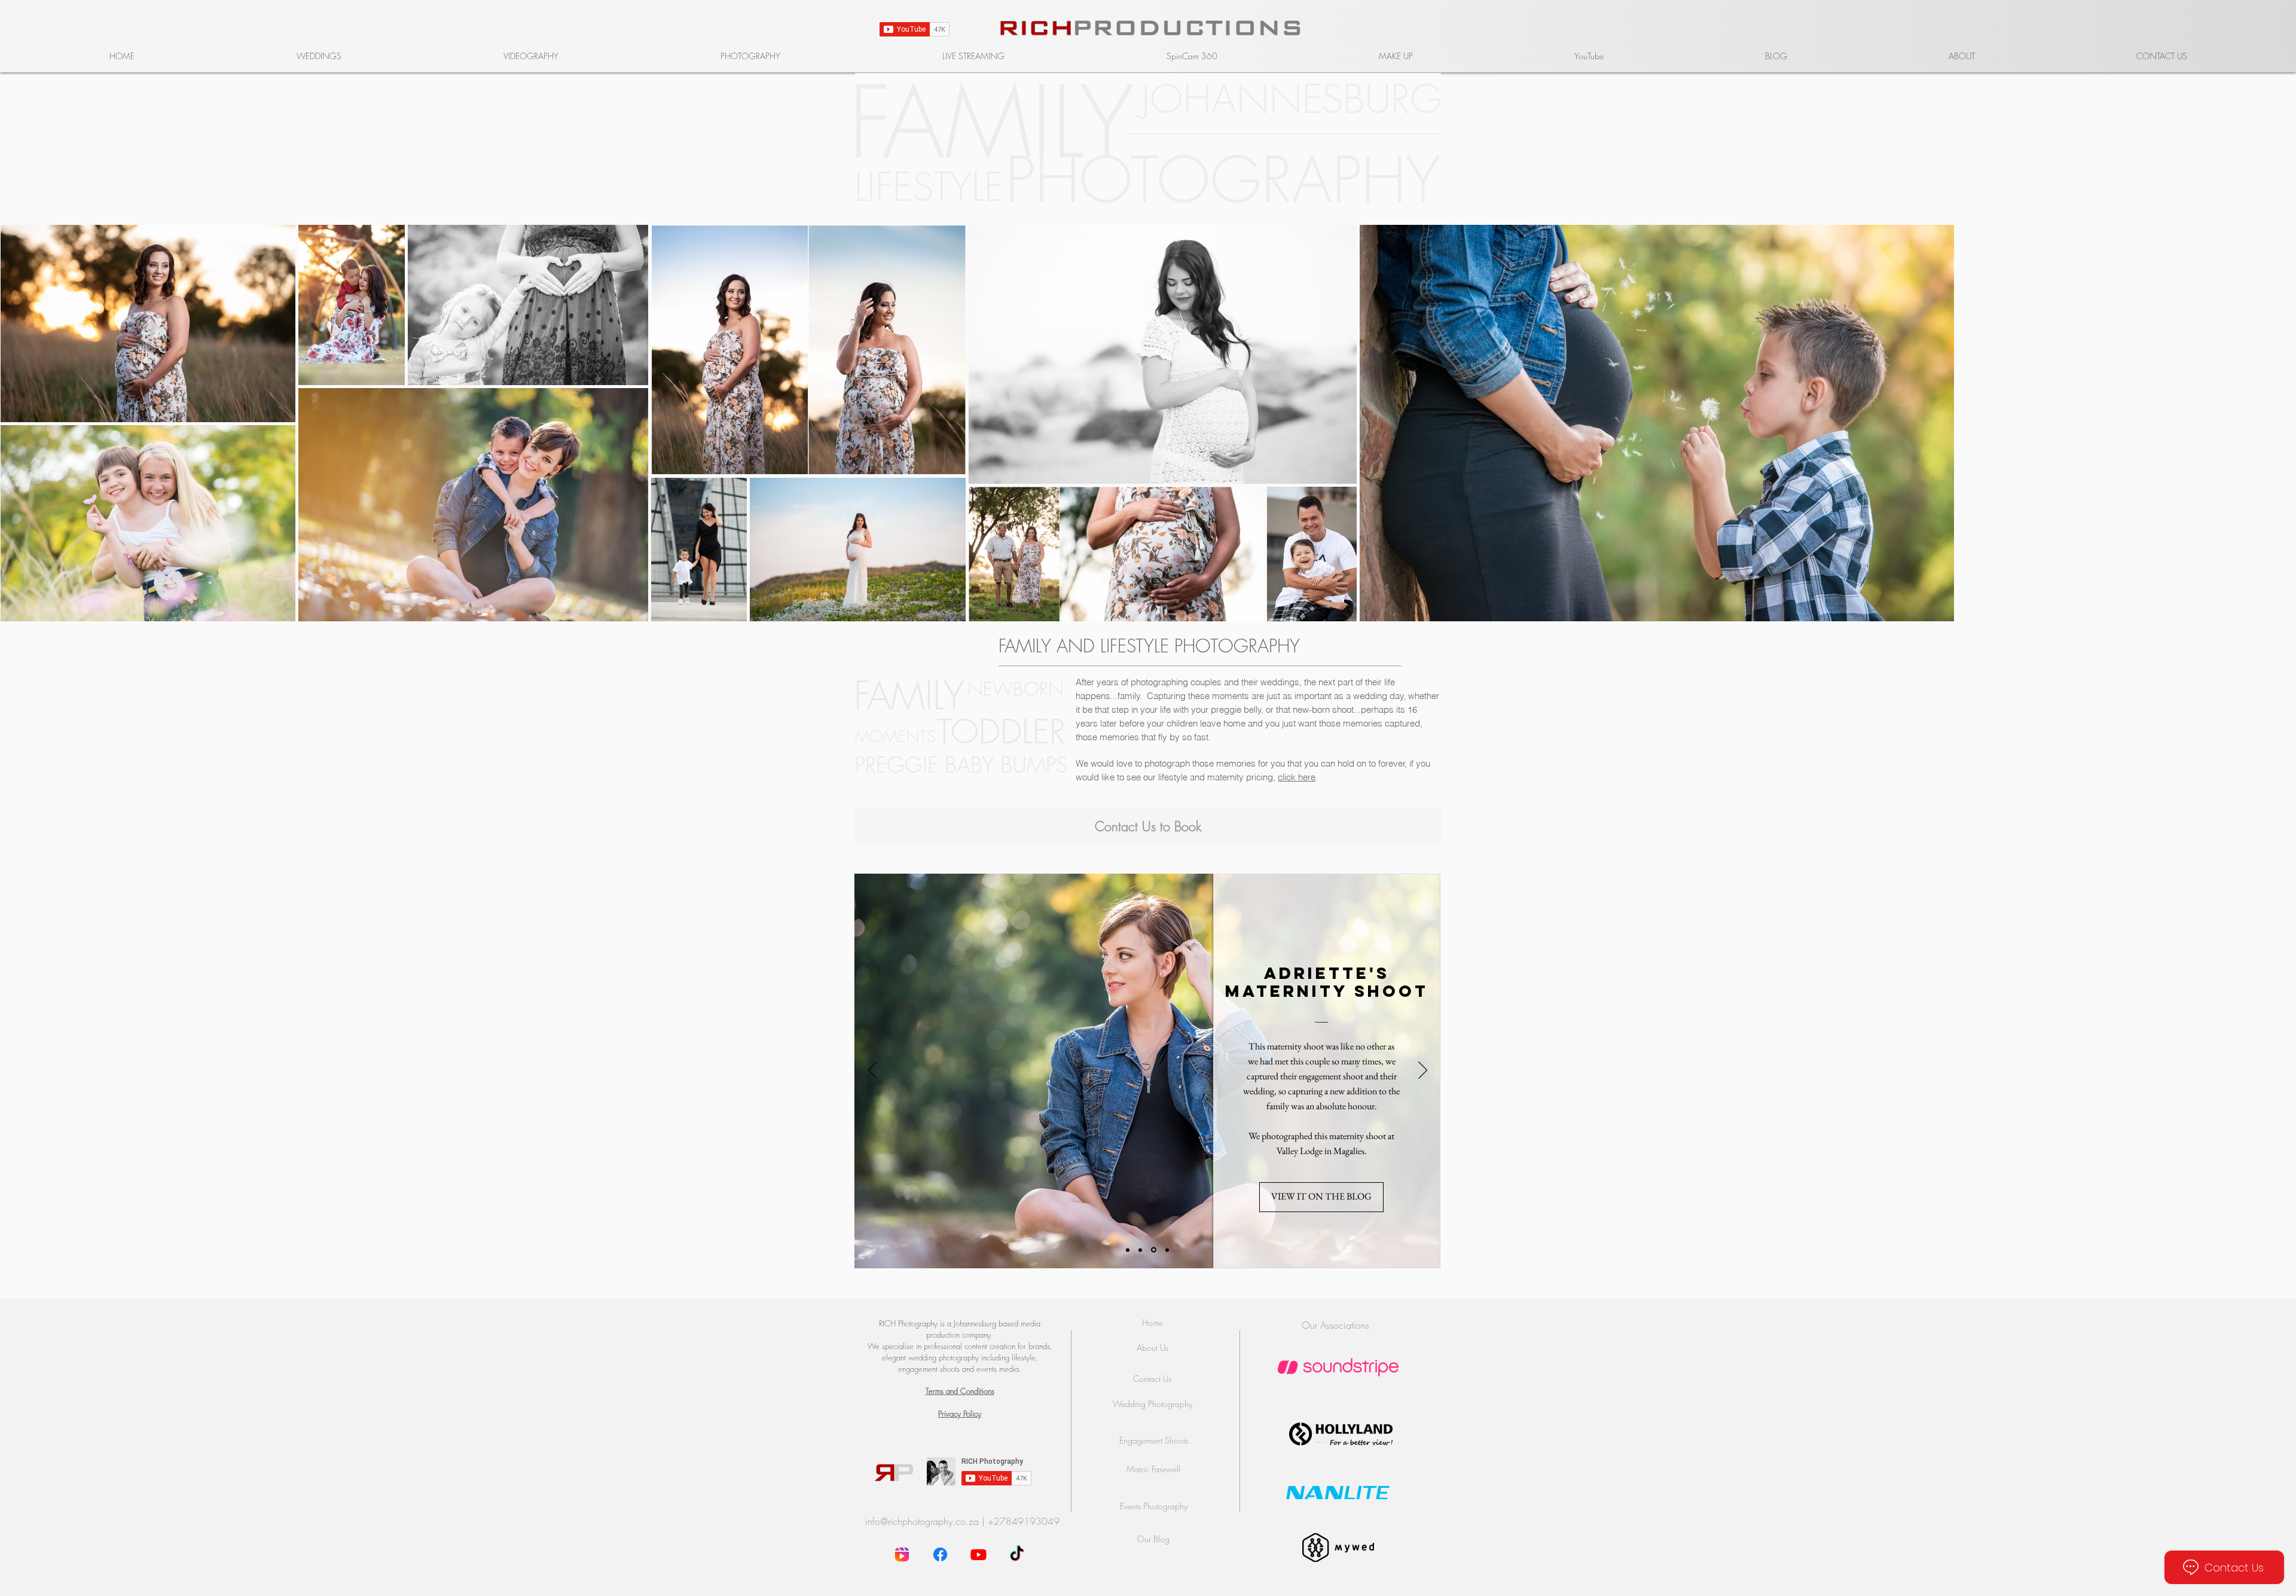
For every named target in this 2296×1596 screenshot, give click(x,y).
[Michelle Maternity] (1167, 1250)
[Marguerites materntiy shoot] (1129, 1250)
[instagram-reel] (902, 1554)
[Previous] (873, 1071)
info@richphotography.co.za (922, 1521)
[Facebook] (940, 1554)
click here (1297, 777)
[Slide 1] (1155, 1250)
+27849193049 (1024, 1521)
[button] (319, 56)
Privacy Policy (960, 1414)
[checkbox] (28, 396)
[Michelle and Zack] (1142, 1250)
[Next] (1423, 1071)
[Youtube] (978, 1554)
